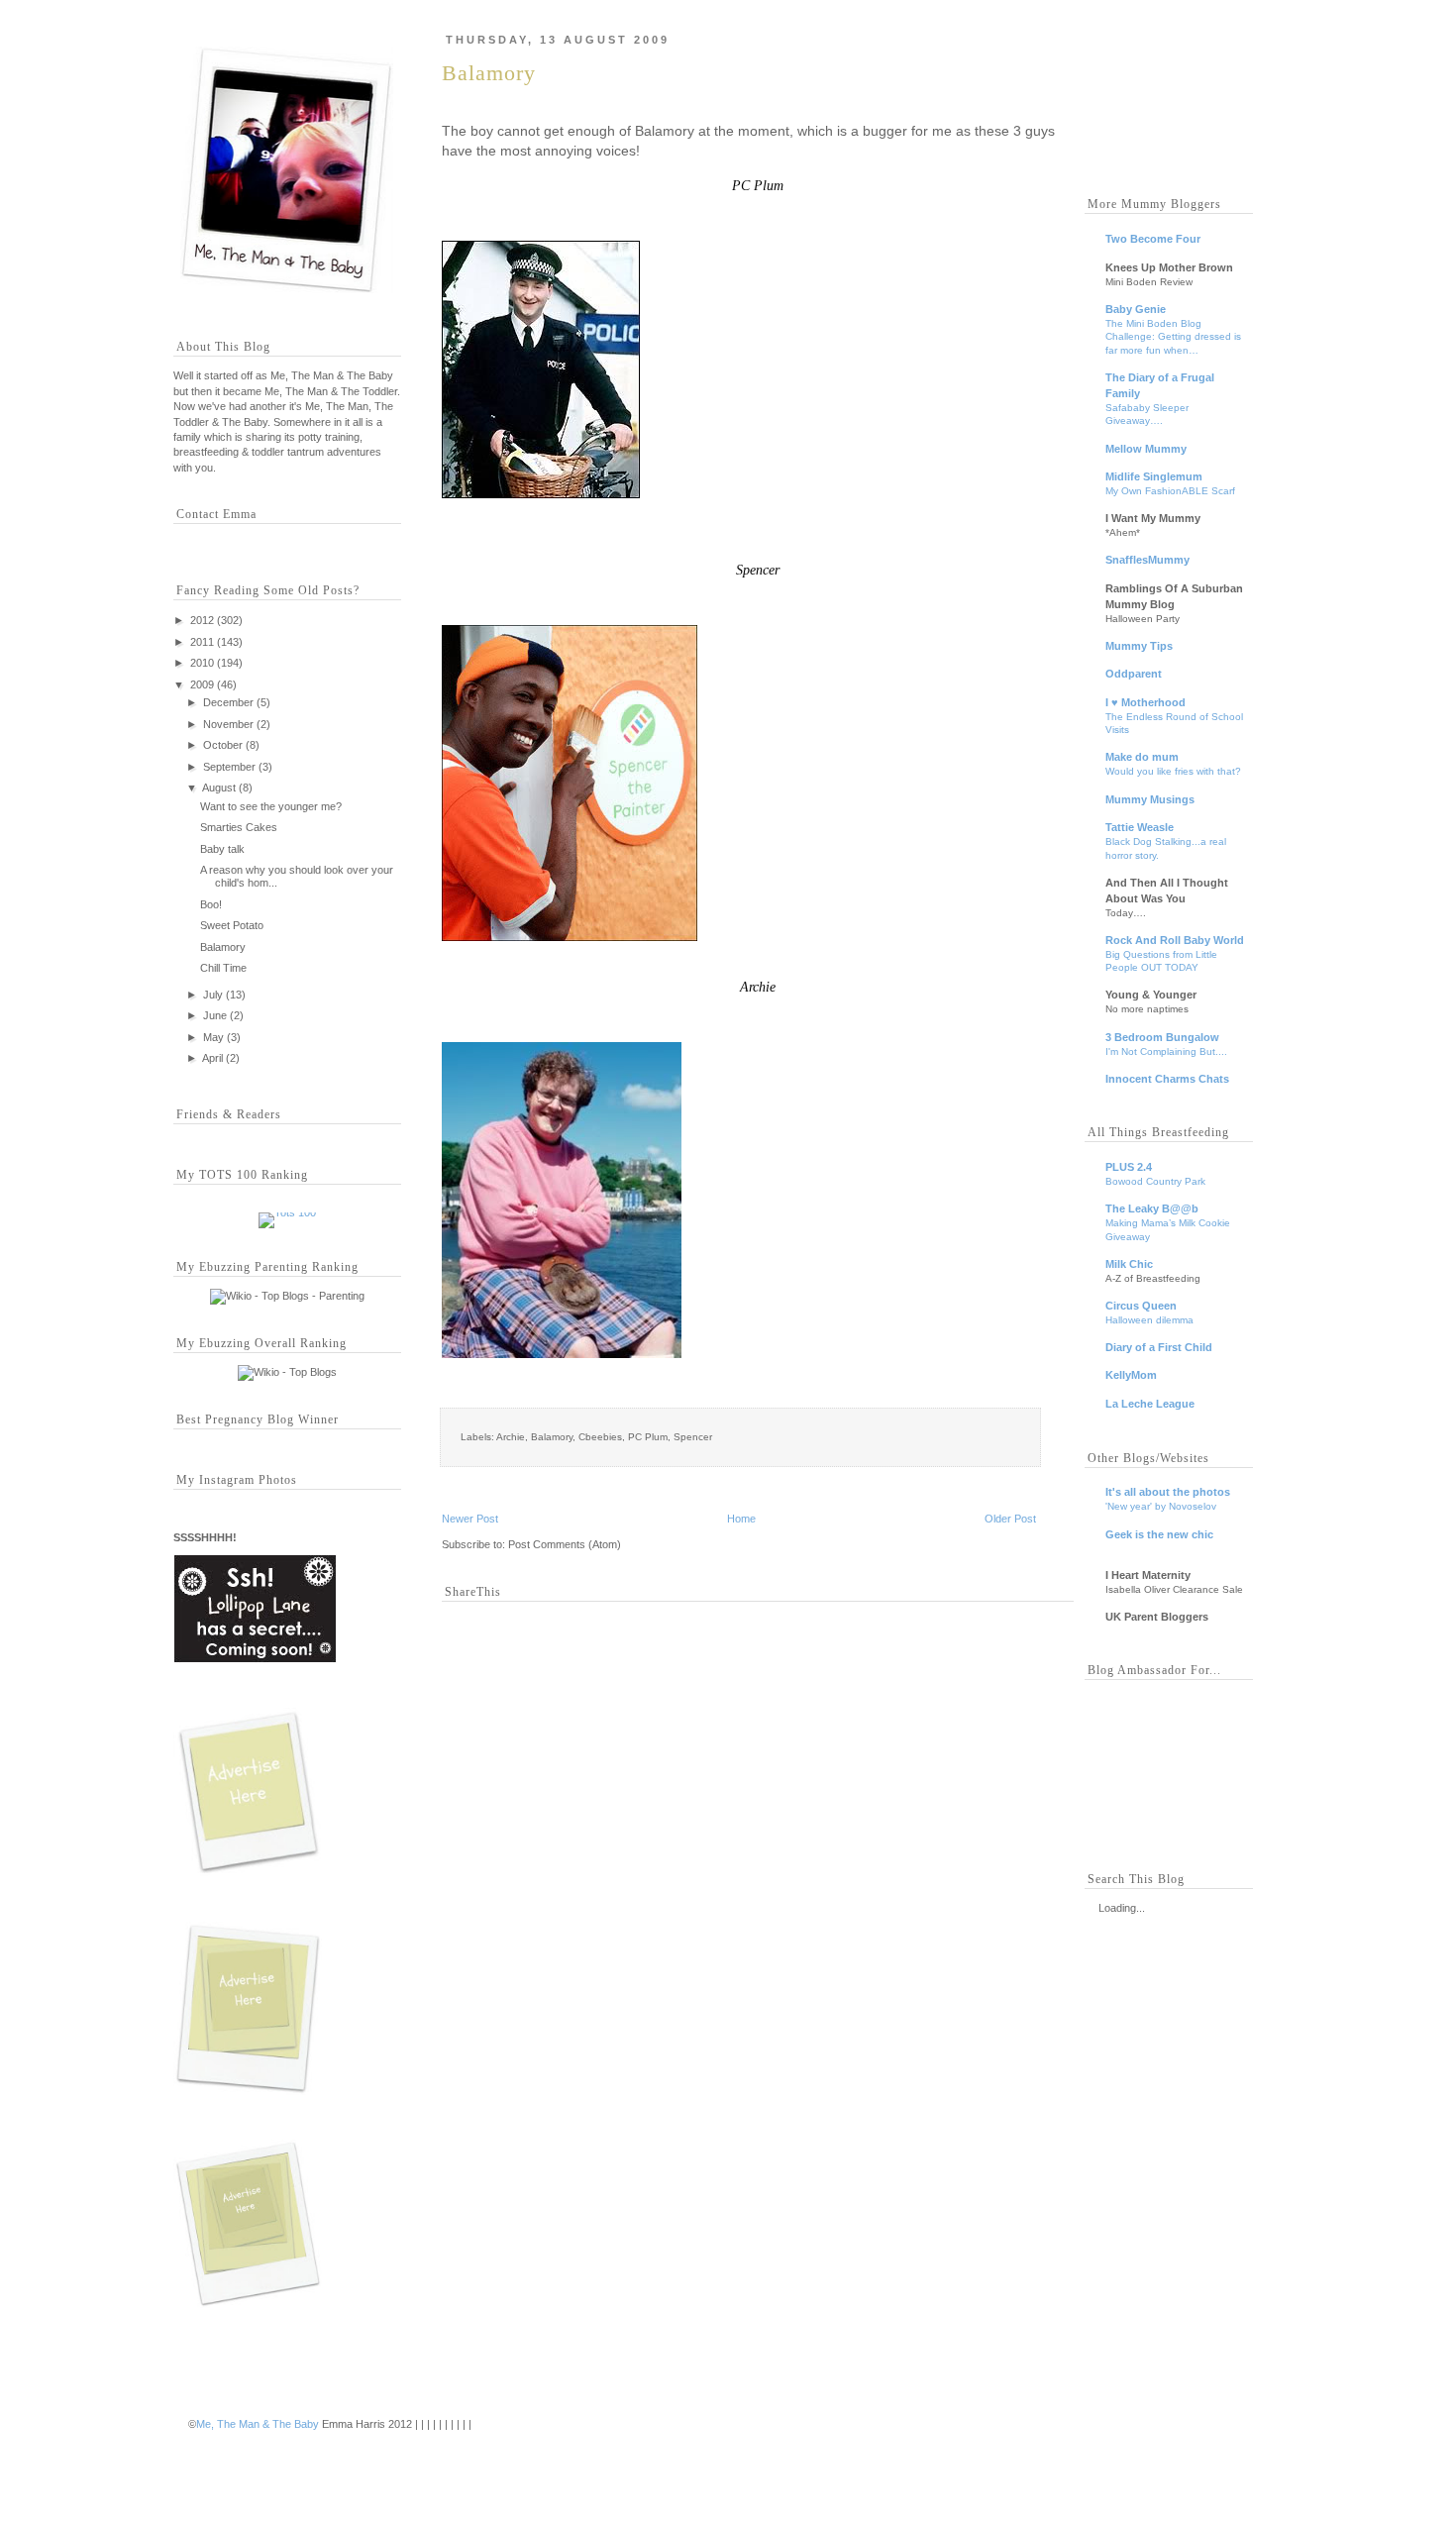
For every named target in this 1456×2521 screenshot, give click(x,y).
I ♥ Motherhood (1145, 702)
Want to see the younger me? (271, 806)
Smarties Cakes (239, 827)
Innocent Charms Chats (1167, 1079)
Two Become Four (1153, 239)
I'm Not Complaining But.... (1166, 1051)
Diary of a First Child (1159, 1347)
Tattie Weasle (1140, 827)
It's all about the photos (1168, 1492)
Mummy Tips (1139, 646)
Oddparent (1134, 674)
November (228, 724)
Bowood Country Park (1155, 1181)
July (213, 995)
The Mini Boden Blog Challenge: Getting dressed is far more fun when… (1173, 337)
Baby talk (222, 849)
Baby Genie (1136, 309)
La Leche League (1150, 1404)
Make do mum (1142, 757)
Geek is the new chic (1159, 1534)
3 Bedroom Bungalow (1162, 1037)
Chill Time (223, 968)
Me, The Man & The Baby (258, 2424)
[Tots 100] (287, 1212)
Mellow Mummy (1146, 449)
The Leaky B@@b (1152, 1208)
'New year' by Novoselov (1161, 1506)
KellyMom (1131, 1375)
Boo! (211, 904)
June (215, 1015)
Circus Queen (1141, 1306)
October (223, 745)
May (213, 1037)
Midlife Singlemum (1154, 476)
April (212, 1058)
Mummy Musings (1150, 799)
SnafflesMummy (1147, 560)
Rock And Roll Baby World (1175, 940)
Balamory (223, 947)
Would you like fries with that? (1173, 771)
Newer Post (470, 1519)
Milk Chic (1129, 1264)
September (229, 767)
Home (741, 1519)
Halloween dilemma (1149, 1320)
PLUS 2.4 (1129, 1167)
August (219, 788)
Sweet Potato (232, 925)
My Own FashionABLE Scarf (1170, 491)
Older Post (1010, 1519)
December (228, 702)
